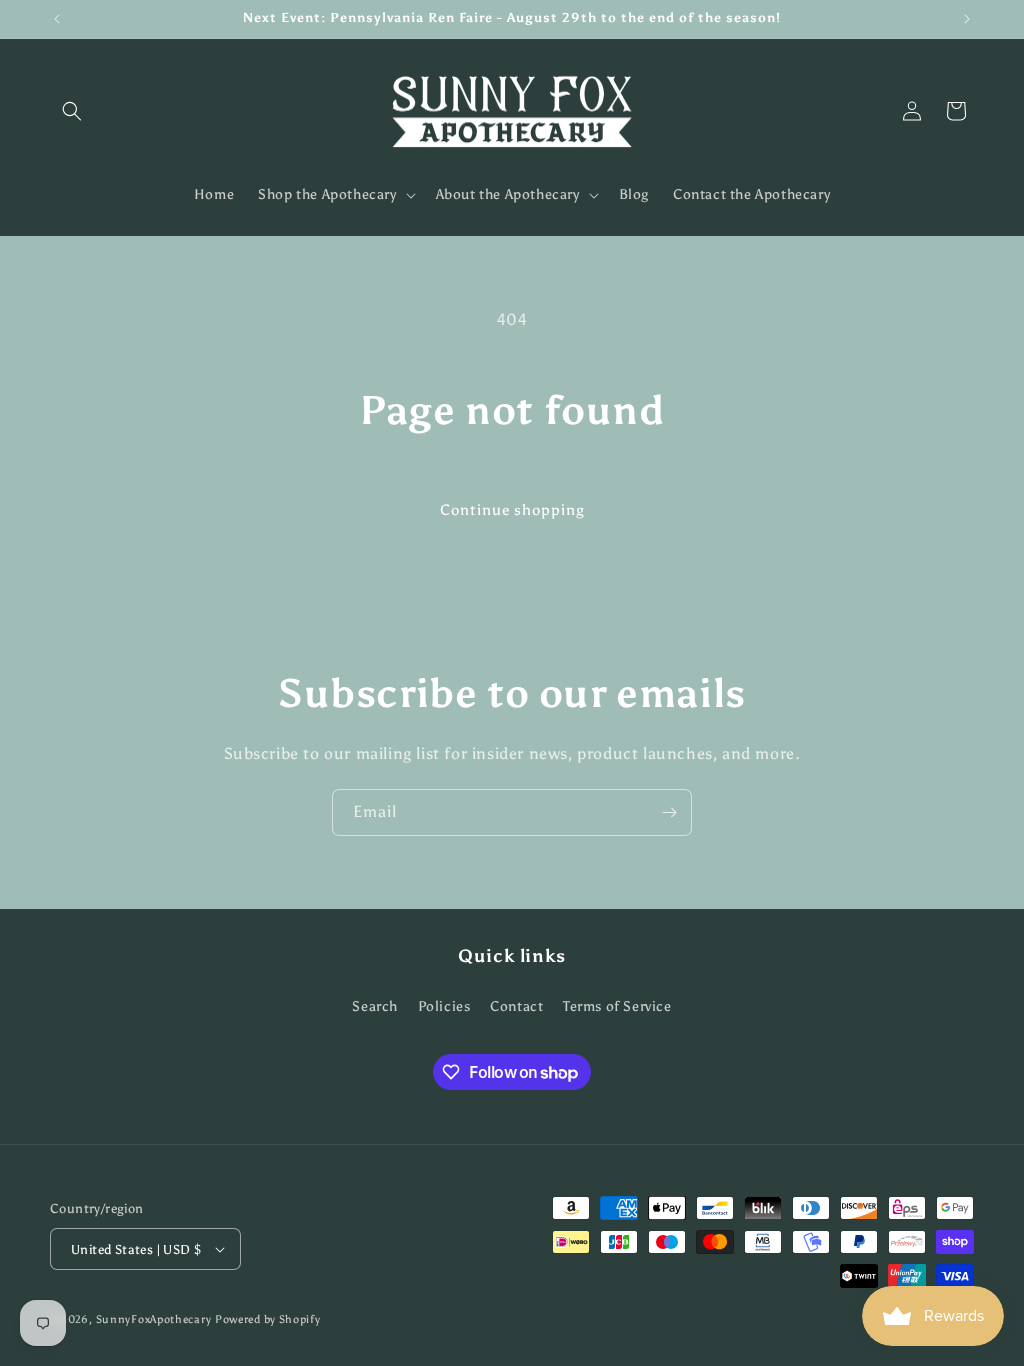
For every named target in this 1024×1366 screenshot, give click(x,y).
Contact (516, 1006)
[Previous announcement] (57, 19)
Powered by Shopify (268, 1319)
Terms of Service (617, 1006)
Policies (444, 1006)
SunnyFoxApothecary (154, 1319)
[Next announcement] (967, 19)
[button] (72, 111)
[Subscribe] (669, 812)
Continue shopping (512, 510)
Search (375, 1006)
